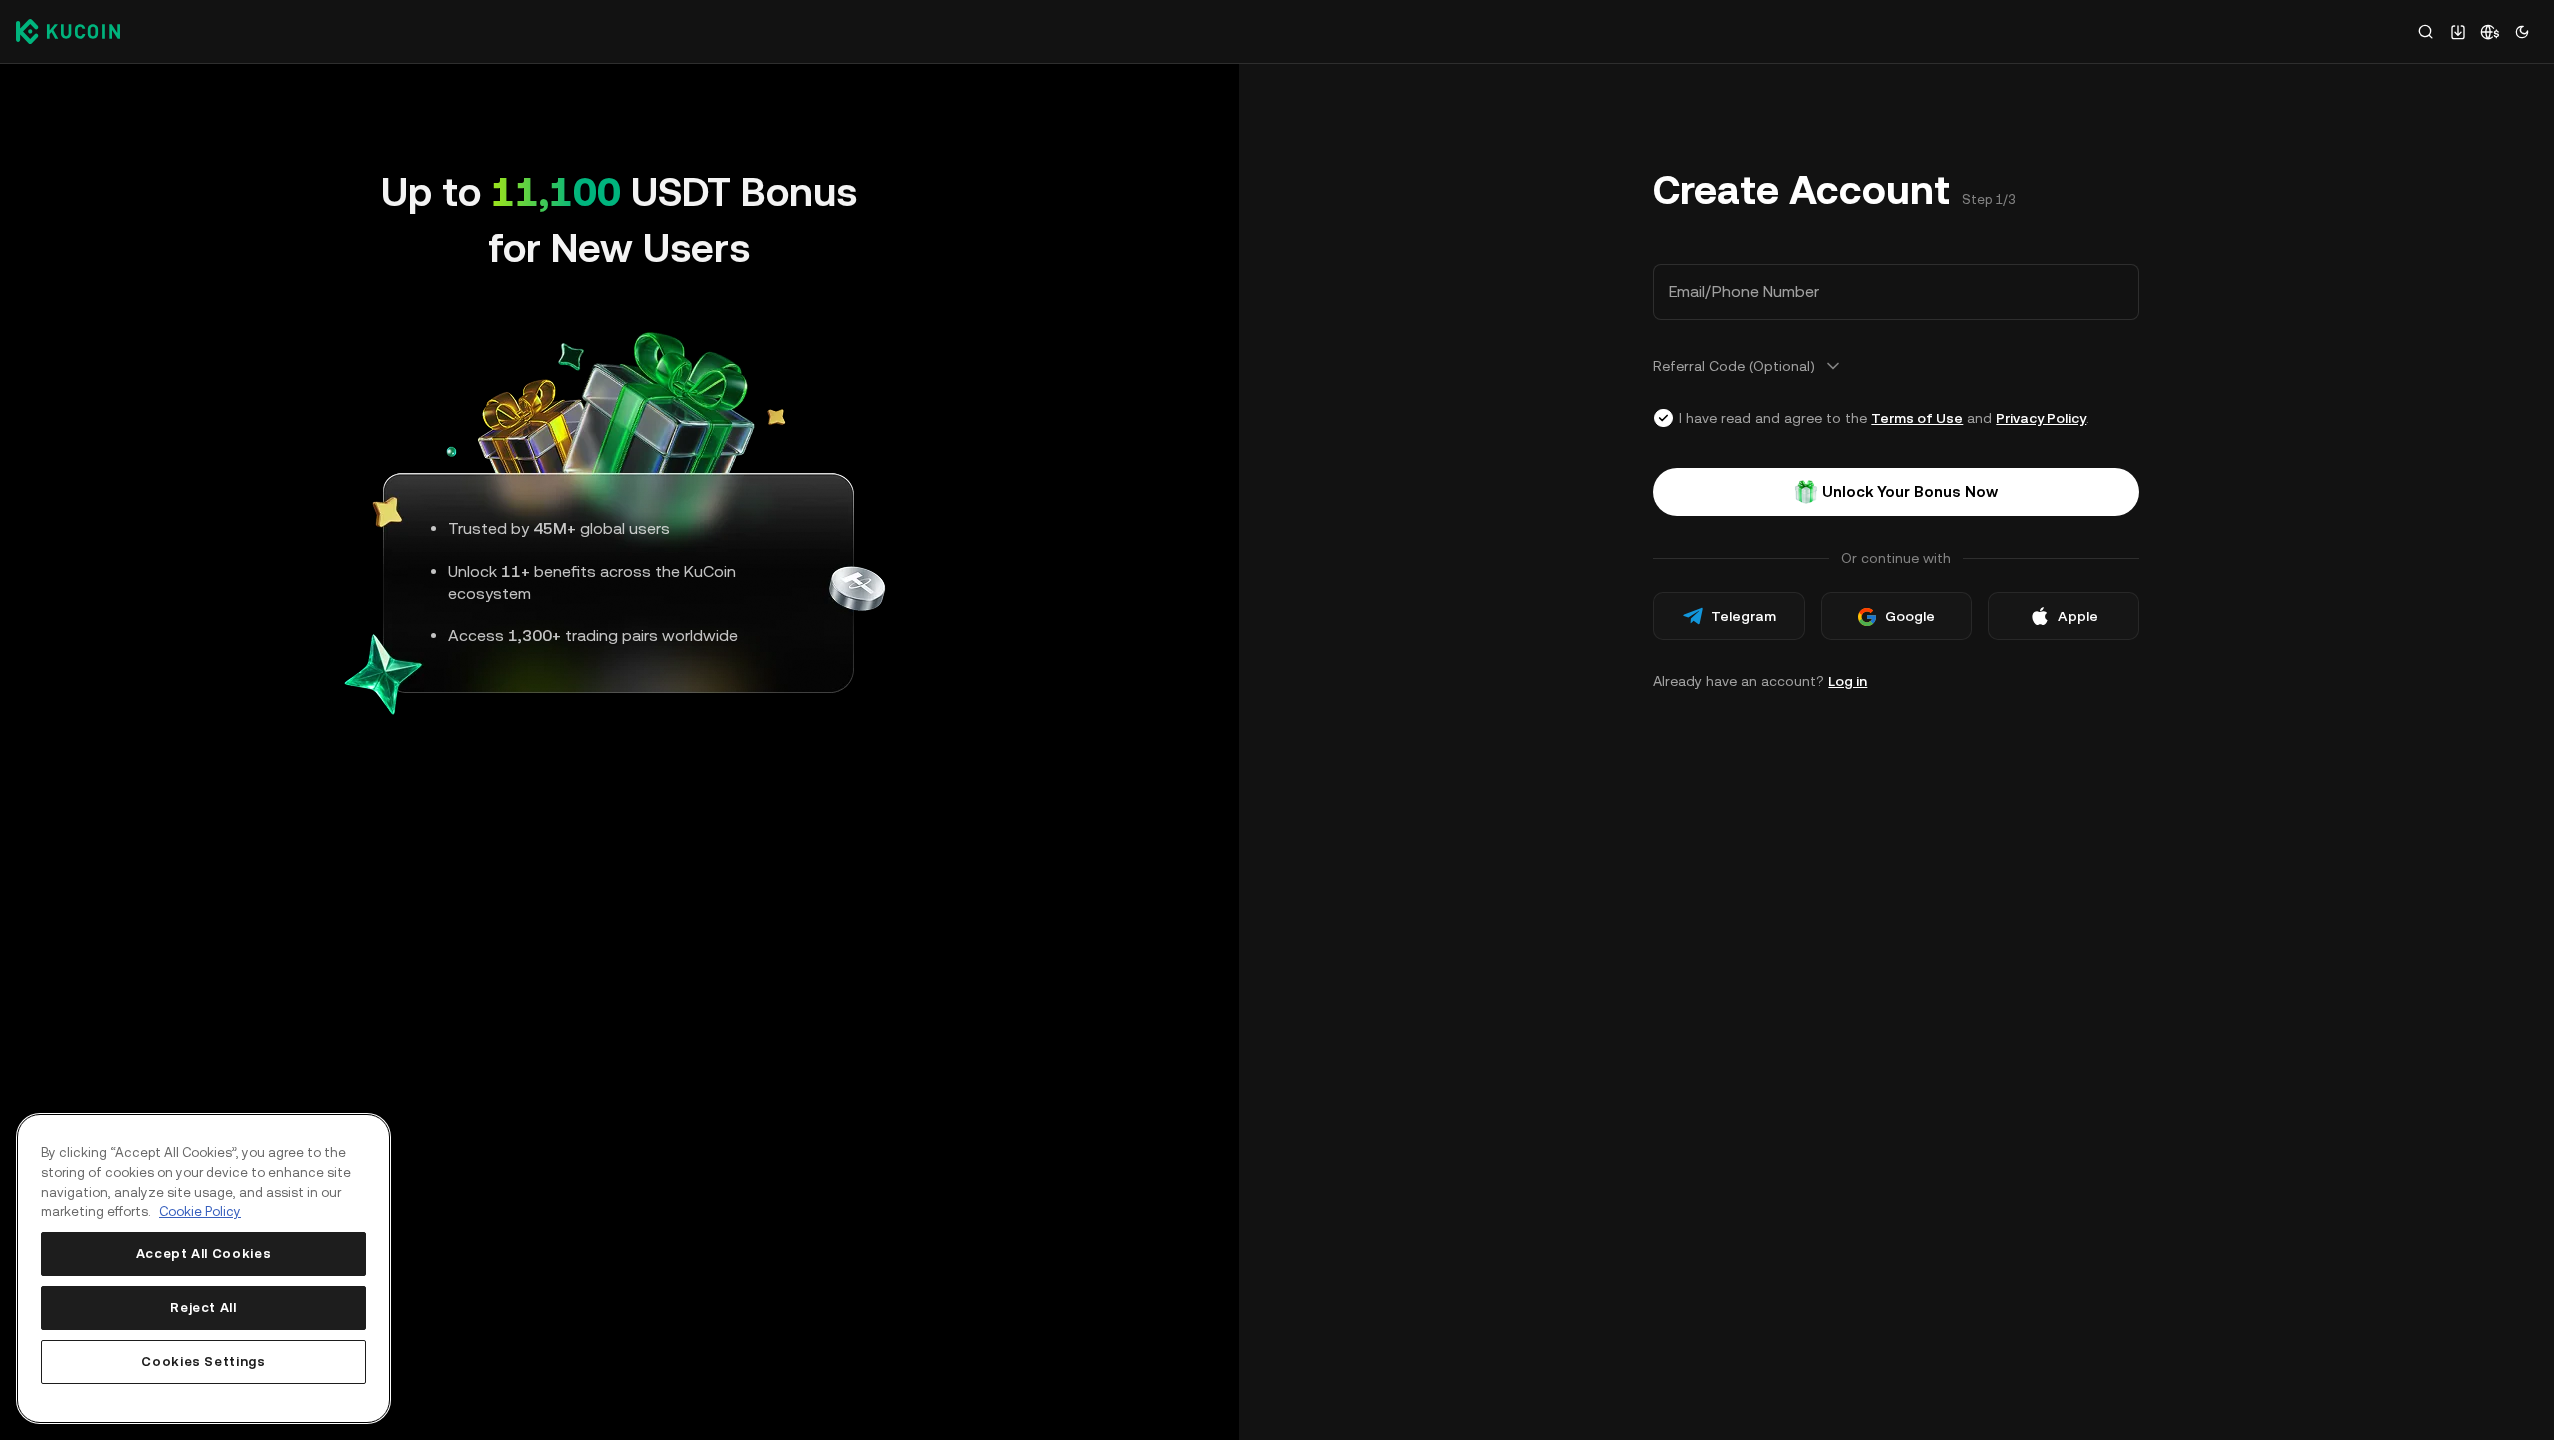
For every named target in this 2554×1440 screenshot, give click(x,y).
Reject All (203, 1307)
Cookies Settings (203, 1361)
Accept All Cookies (204, 1253)
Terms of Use (1917, 418)
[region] (203, 1268)
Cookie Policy (200, 1211)
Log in (1847, 681)
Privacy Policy (2041, 418)
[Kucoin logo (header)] (68, 31)
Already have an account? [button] (1760, 681)
